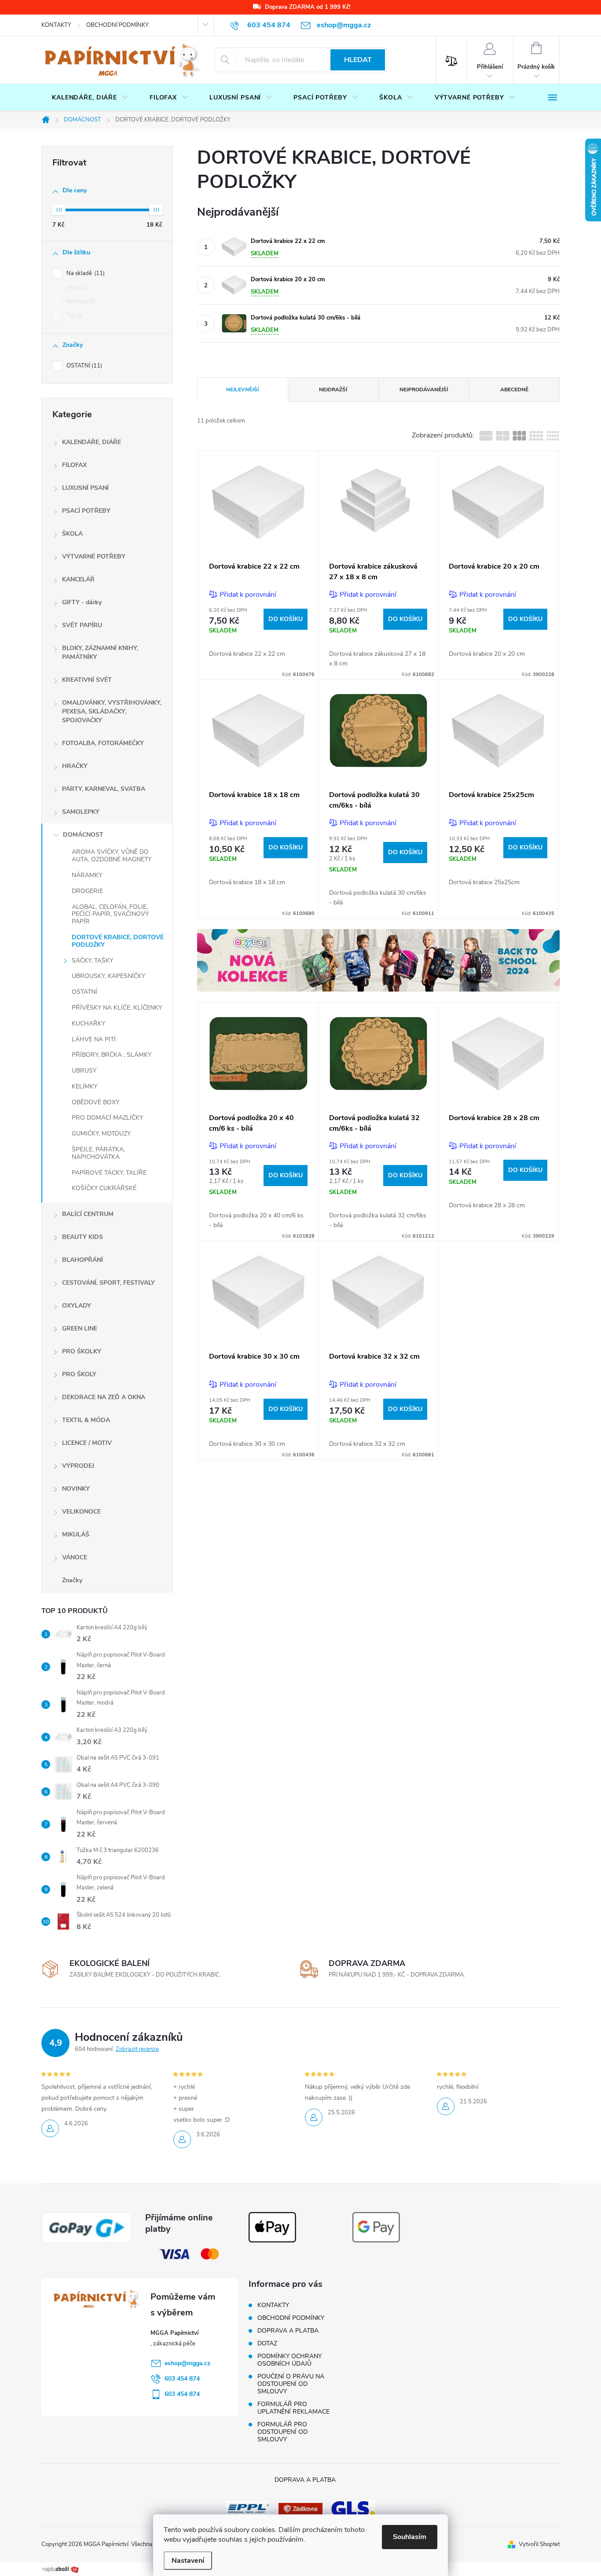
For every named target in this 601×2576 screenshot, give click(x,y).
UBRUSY (84, 1071)
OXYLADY (77, 1306)
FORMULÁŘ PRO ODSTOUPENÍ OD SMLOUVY (282, 2432)
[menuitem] (90, 98)
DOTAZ (267, 2343)
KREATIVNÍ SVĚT (87, 680)
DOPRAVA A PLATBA (288, 2331)
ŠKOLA (72, 534)
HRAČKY (75, 766)
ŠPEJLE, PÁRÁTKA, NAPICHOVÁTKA (98, 1153)
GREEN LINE (80, 1328)
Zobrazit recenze (137, 2049)
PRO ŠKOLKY (82, 1351)
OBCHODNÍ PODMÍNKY (117, 25)
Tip (74, 316)
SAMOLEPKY (81, 812)
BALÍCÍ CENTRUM (88, 1214)
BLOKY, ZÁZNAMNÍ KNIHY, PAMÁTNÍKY (100, 652)
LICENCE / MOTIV (87, 1443)
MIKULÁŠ (76, 1534)
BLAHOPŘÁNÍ (82, 1260)
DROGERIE (87, 891)
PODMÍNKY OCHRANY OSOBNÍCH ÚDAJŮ (290, 2360)
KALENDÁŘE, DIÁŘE (92, 442)
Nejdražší (333, 390)
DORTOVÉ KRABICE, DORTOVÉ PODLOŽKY (118, 941)
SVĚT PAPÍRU (82, 625)
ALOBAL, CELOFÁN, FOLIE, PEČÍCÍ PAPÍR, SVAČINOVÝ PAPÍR (110, 914)
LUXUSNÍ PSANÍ (85, 488)
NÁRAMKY (87, 875)
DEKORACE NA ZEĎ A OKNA (104, 1397)
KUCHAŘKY (88, 1023)
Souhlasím (410, 2537)
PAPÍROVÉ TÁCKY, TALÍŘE (109, 1173)
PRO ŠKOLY (79, 1374)
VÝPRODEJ (78, 1466)
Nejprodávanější (424, 390)
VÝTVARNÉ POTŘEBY (94, 557)
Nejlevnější (242, 390)
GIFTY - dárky (82, 602)
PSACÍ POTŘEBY (86, 511)
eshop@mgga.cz (187, 2363)
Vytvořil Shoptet (539, 2544)
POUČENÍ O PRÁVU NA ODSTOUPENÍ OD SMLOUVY (291, 2384)
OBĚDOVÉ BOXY (95, 1102)
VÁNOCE (75, 1557)
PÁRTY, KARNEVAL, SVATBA (104, 789)
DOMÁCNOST (83, 835)
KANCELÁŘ (78, 579)
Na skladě (85, 273)
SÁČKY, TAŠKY (92, 961)
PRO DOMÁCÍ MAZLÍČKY (107, 1118)
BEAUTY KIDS (82, 1237)
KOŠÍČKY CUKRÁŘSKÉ (104, 1188)
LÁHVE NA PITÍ (94, 1039)
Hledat (358, 60)
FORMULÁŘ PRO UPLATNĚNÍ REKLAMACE (293, 2408)
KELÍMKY (84, 1086)
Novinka (80, 301)
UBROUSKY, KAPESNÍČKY (108, 976)
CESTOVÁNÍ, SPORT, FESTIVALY (108, 1283)
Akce (76, 287)
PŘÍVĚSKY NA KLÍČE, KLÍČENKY (117, 1008)
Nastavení (188, 2561)
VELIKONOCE (81, 1512)
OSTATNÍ (83, 366)
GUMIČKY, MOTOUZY (101, 1134)
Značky (72, 1580)
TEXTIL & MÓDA (86, 1420)
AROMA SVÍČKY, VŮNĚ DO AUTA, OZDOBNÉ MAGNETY (112, 856)
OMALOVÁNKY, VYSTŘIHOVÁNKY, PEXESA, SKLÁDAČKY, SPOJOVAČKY (112, 711)
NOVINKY (76, 1489)
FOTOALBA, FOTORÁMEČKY (103, 743)
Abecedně (514, 390)
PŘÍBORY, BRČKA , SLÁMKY (112, 1055)
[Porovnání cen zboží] (61, 2569)
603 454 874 (182, 2379)
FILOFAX (74, 465)
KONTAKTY (56, 25)
